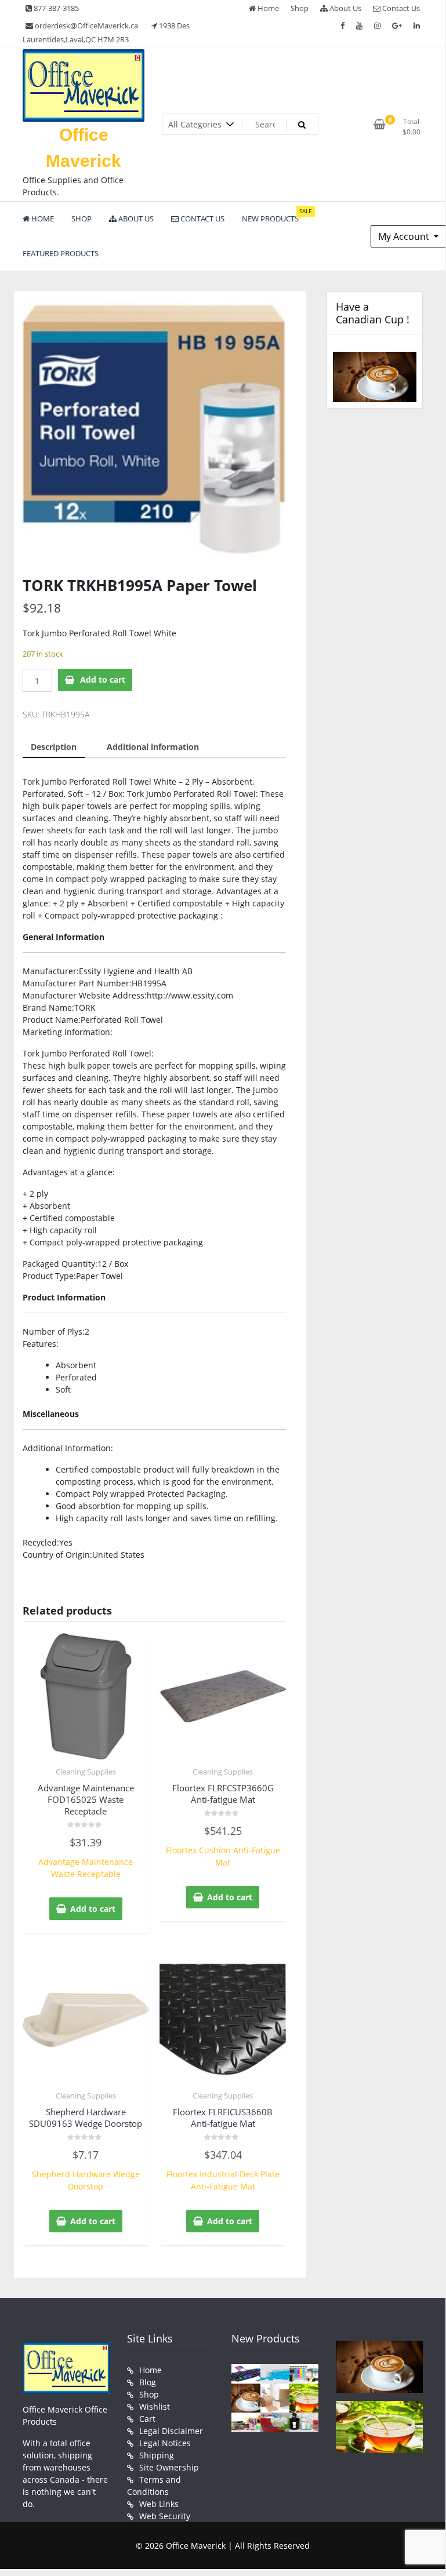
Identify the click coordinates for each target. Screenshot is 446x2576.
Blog (148, 2382)
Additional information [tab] (153, 747)
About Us (345, 8)
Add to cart (103, 679)
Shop (300, 8)
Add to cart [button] (93, 1909)
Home (267, 8)
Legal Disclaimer (171, 2431)
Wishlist (155, 2406)
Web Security (165, 2516)
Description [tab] (54, 747)
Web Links (159, 2504)
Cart (147, 2419)
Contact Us (400, 8)
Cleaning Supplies (86, 1772)
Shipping (157, 2455)
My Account (405, 236)
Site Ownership (169, 2467)
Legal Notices (165, 2443)
